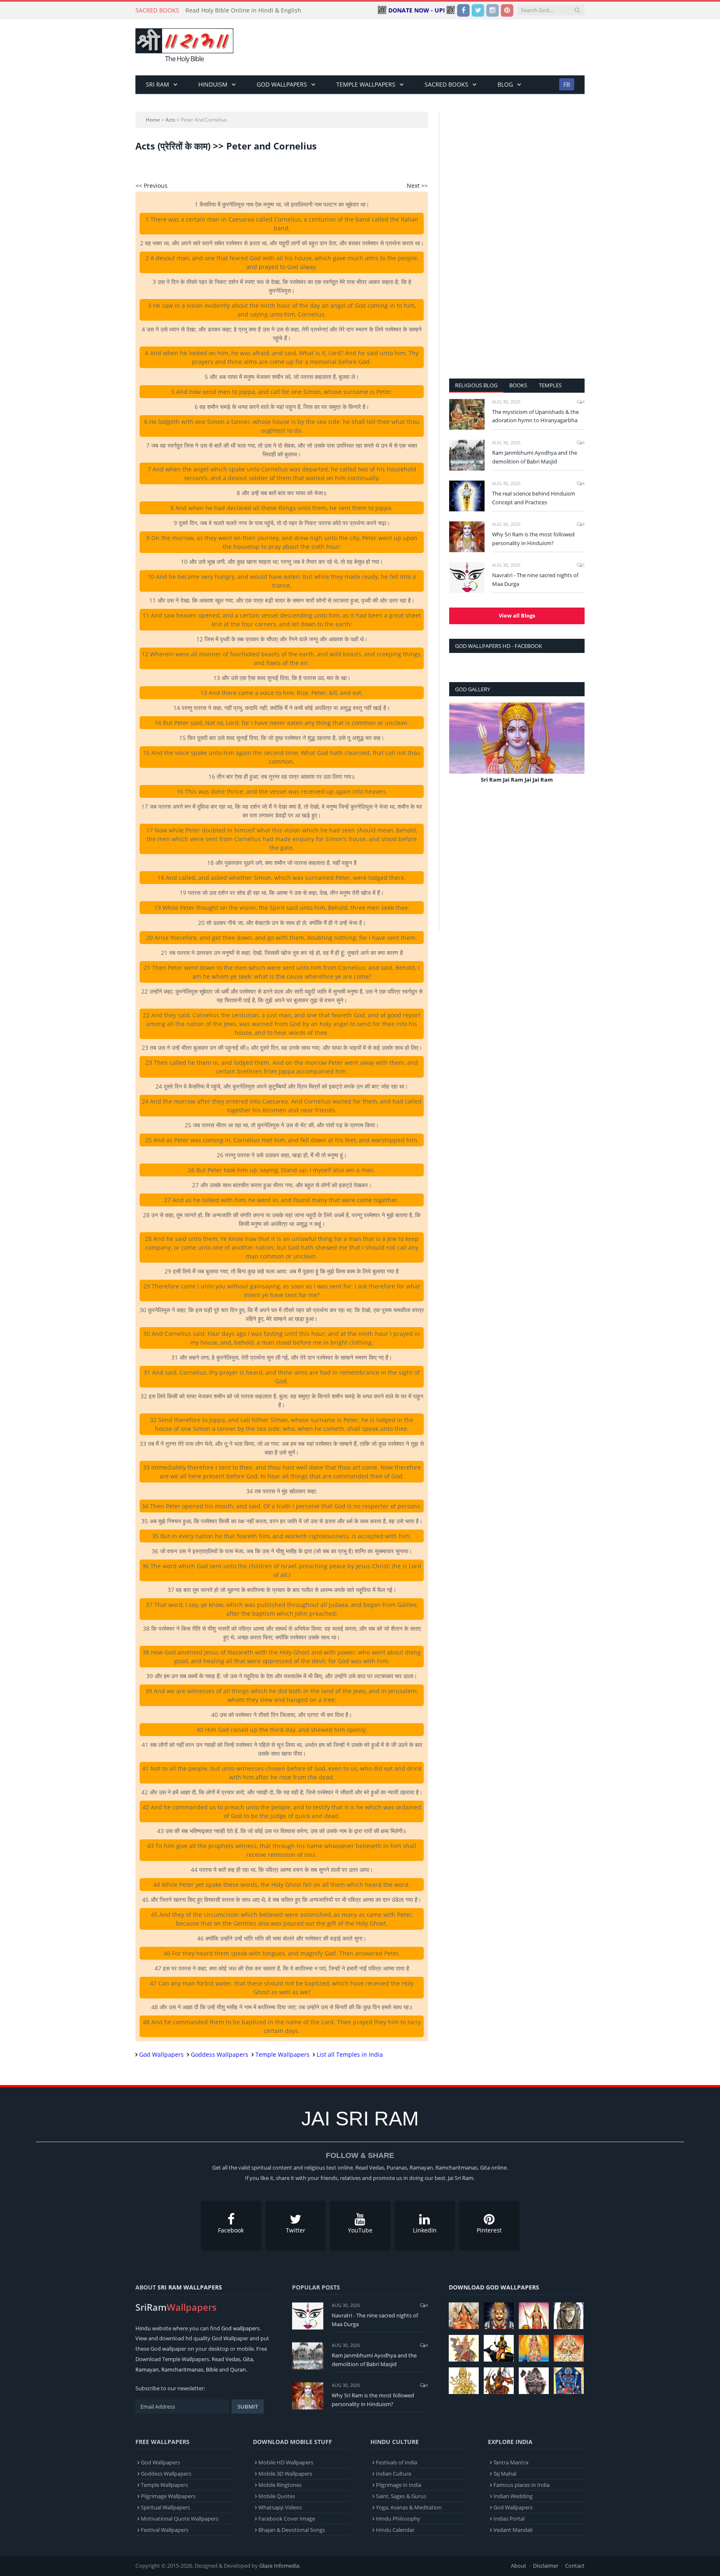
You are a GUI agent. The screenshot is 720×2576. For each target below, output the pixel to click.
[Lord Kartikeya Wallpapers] (534, 2348)
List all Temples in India (350, 2054)
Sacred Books (446, 84)
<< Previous (151, 186)
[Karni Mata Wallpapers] (534, 2316)
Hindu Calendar (395, 2530)
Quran (238, 2369)
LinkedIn (425, 2230)
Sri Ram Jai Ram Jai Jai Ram (517, 780)
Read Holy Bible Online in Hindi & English (243, 10)
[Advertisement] (433, 47)
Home (153, 120)
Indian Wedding (513, 2496)
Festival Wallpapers (165, 2530)
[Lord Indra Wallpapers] (464, 2348)
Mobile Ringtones (280, 2485)
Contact (575, 2566)
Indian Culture (394, 2474)
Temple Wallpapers (366, 84)
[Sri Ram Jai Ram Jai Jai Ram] (517, 738)
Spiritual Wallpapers (165, 2507)
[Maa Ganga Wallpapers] (464, 2316)
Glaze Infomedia (279, 2566)
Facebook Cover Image (287, 2519)
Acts (170, 120)
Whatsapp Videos (280, 2507)
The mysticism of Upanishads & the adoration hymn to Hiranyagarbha (535, 416)
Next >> (417, 186)
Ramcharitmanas (182, 2369)
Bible (212, 2369)
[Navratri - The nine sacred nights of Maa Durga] (467, 578)
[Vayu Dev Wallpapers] (499, 2381)
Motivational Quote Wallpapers (180, 2519)
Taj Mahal (505, 2474)
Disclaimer (546, 2566)
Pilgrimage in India (399, 2485)
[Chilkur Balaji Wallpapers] (569, 2381)
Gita (248, 2359)
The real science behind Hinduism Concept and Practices (534, 498)
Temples (550, 385)
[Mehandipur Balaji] (569, 2316)
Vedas (233, 2359)
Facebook (231, 2230)
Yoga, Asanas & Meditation (409, 2507)
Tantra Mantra (511, 2462)
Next (575, 749)
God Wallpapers (282, 84)
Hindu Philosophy (398, 2519)
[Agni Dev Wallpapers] (464, 2381)
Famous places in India (521, 2485)
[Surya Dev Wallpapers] (569, 2348)
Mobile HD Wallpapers (286, 2462)
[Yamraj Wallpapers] (499, 2348)
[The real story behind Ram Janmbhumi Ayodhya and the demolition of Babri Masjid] (467, 455)
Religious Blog (476, 385)
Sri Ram (157, 84)
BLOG (505, 84)
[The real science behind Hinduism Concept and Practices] (467, 496)
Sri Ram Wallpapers (190, 2287)
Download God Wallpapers (494, 2287)
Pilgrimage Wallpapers (168, 2496)
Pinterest (489, 2230)
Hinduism (213, 84)
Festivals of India (396, 2462)
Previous (459, 749)
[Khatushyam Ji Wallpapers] (499, 2316)
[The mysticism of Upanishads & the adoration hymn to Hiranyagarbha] (467, 414)
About (519, 2566)
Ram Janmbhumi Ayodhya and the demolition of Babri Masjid (535, 457)
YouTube (360, 2230)
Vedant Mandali (513, 2530)
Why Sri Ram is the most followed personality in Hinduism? (533, 539)
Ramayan (147, 2369)
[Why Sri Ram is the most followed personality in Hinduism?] (467, 537)
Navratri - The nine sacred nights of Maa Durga (535, 579)
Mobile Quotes (277, 2496)
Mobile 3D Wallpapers (285, 2474)
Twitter (296, 2230)
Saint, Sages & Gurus (401, 2496)
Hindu (143, 2328)
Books (518, 385)
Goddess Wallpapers (220, 2054)
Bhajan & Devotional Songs (292, 2530)
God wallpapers (240, 2328)
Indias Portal (509, 2519)
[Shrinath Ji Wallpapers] (534, 2381)
